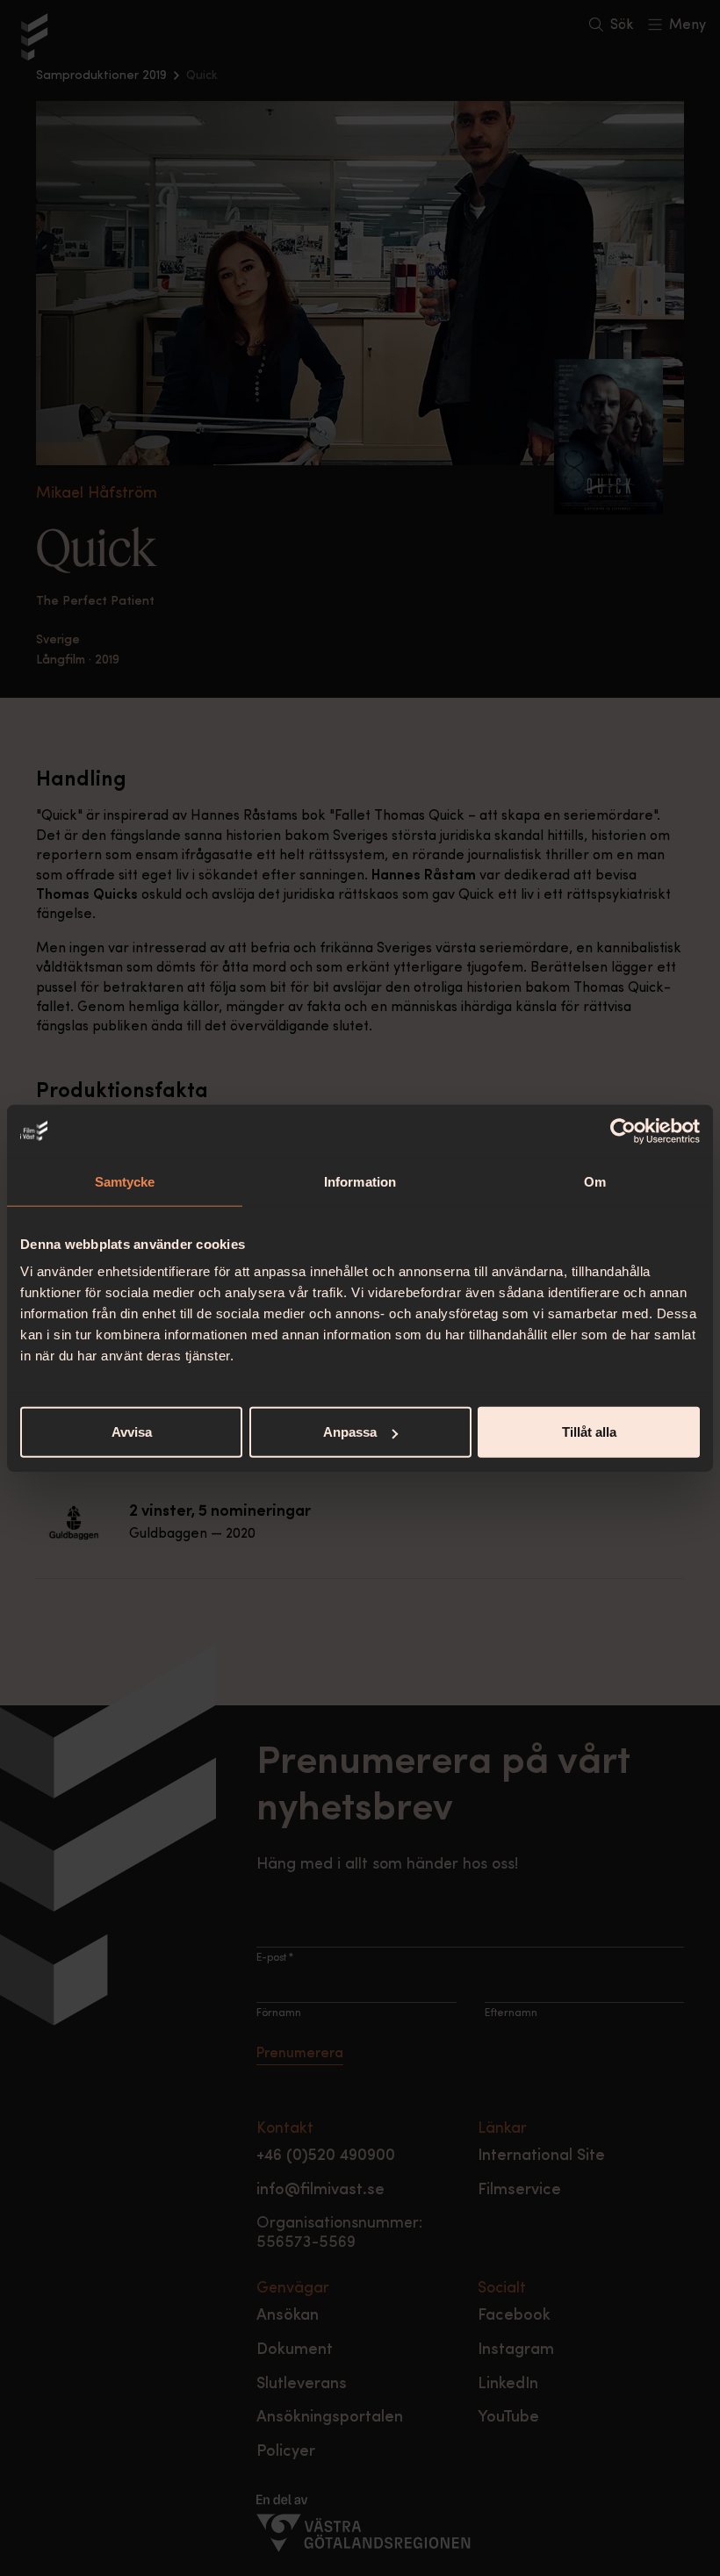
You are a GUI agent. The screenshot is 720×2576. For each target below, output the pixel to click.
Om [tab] (595, 1181)
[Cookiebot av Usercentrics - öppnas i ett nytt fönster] (623, 1130)
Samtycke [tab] (125, 1181)
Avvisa (132, 1432)
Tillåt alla (589, 1432)
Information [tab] (360, 1181)
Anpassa (350, 1432)
